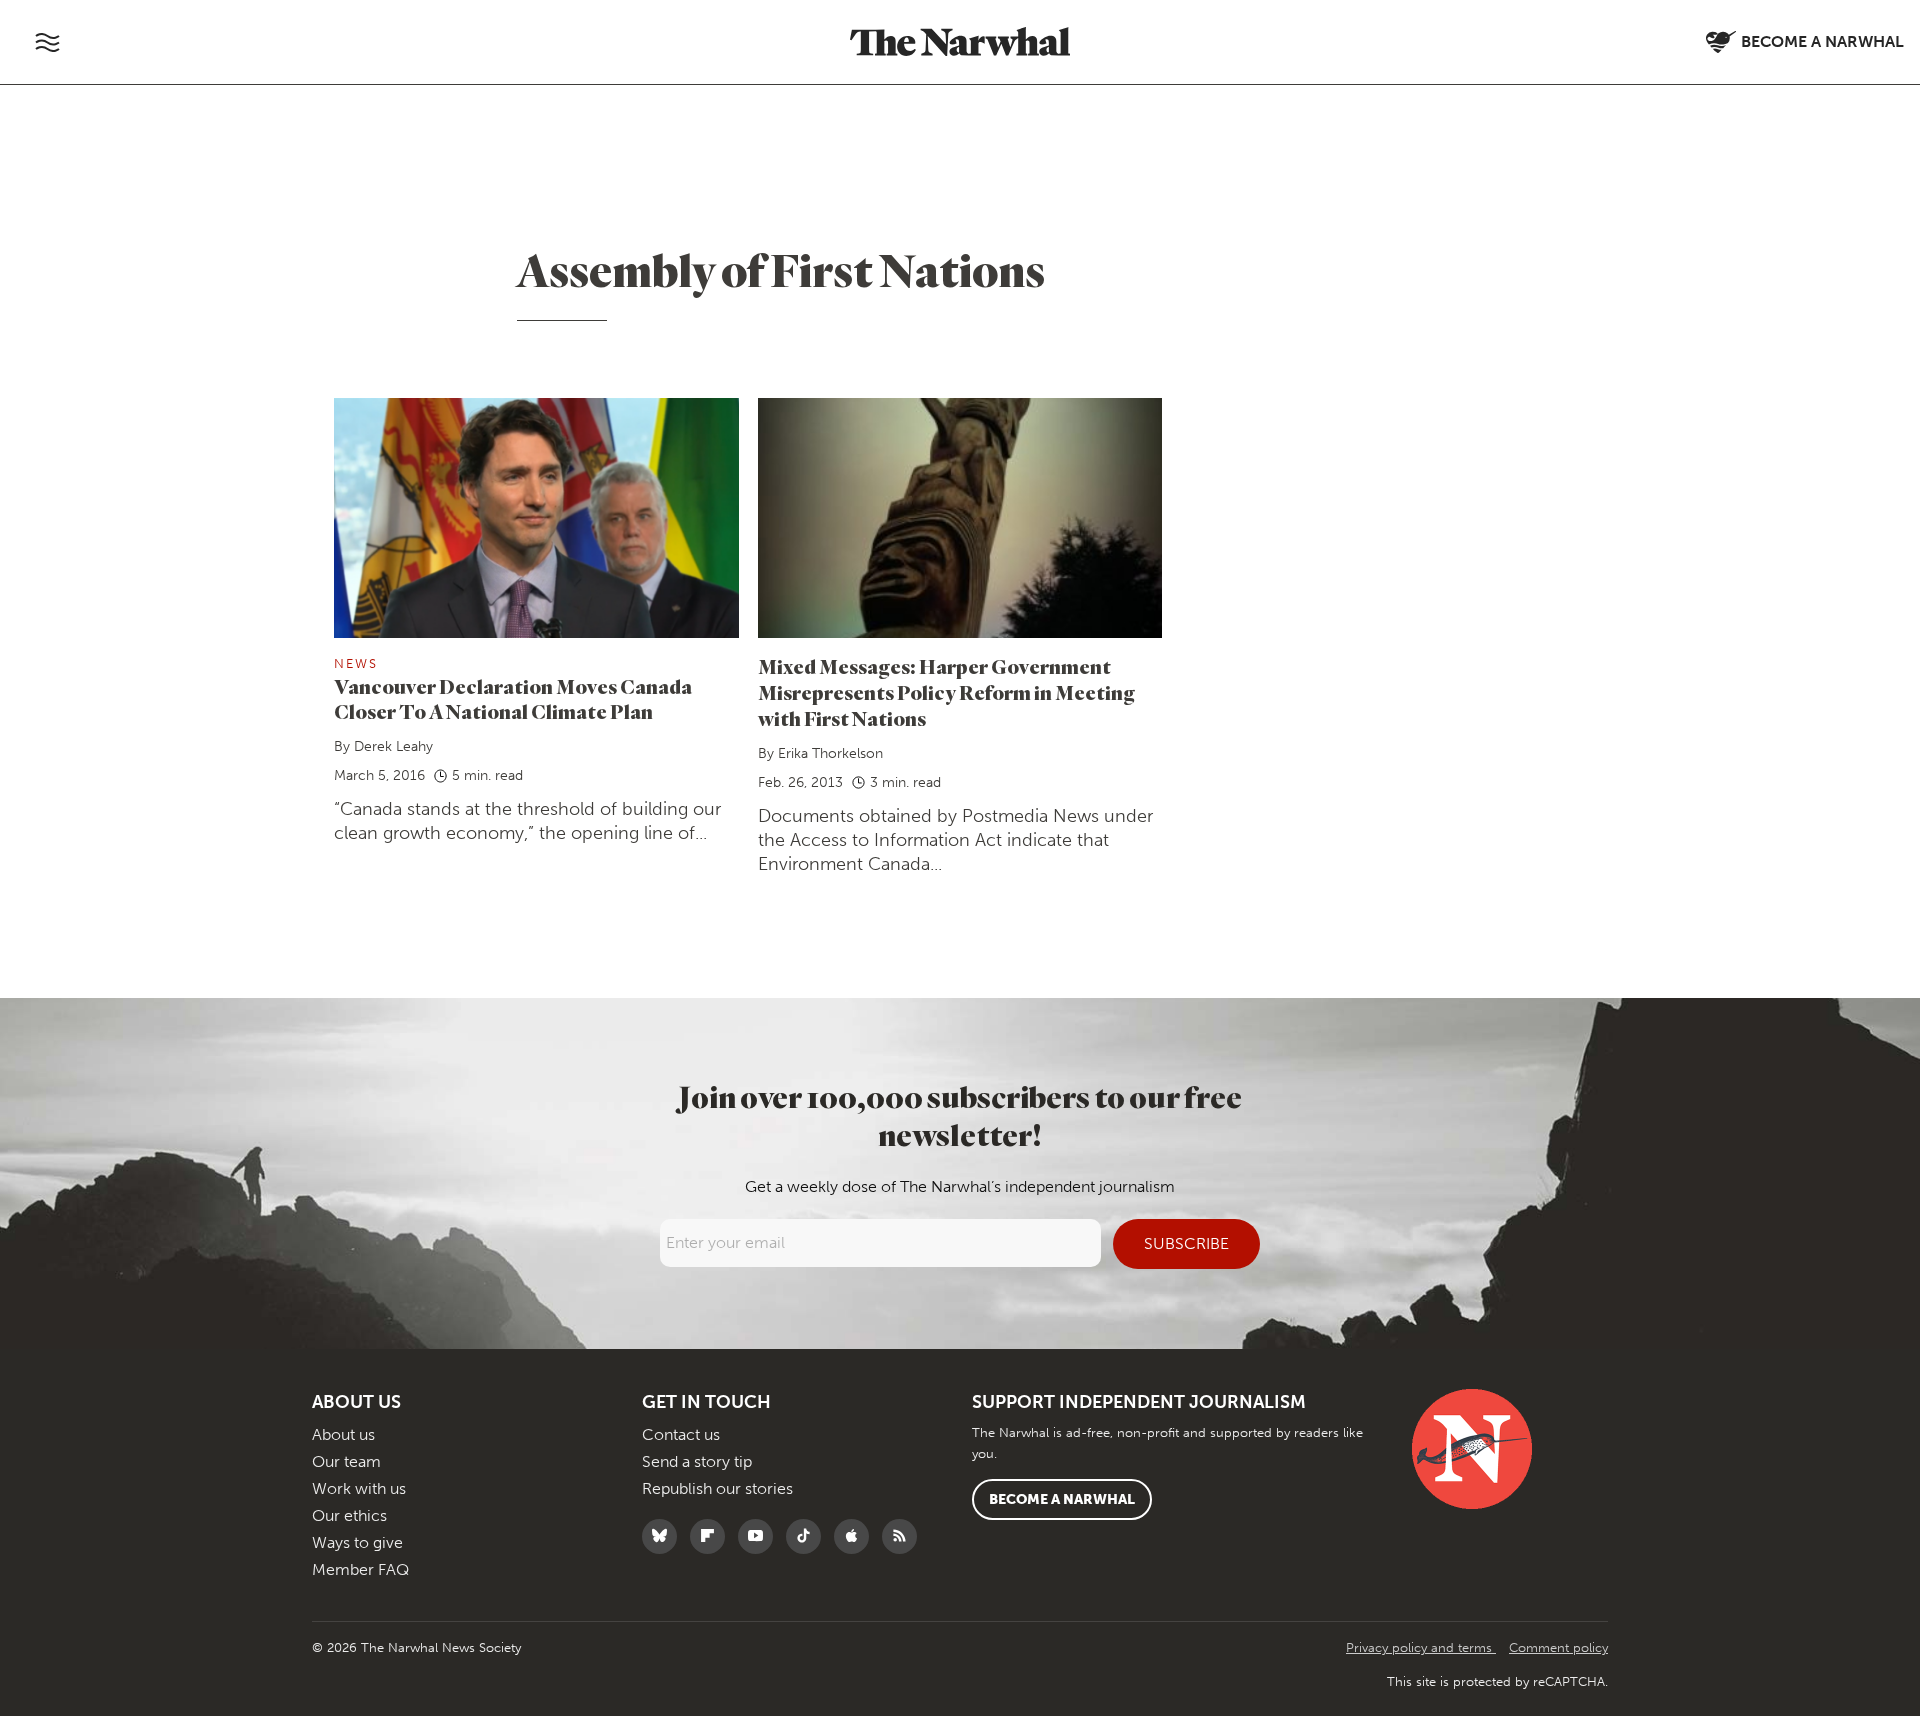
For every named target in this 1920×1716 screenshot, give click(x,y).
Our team (346, 1461)
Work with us (359, 1488)
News (356, 663)
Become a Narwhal (1062, 1499)
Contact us (681, 1434)
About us (343, 1434)
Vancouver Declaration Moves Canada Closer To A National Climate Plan (513, 699)
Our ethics (349, 1515)
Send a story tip (697, 1461)
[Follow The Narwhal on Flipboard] (712, 1536)
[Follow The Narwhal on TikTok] (808, 1536)
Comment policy (1558, 1647)
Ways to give (357, 1542)
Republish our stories (717, 1488)
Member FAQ (360, 1569)
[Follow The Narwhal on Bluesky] (664, 1536)
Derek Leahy (393, 746)
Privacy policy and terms (1421, 1647)
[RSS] (904, 1536)
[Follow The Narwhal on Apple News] (856, 1536)
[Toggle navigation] (47, 42)
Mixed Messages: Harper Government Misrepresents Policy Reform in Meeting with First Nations (946, 692)
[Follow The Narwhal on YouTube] (760, 1536)
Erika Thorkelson (830, 753)
